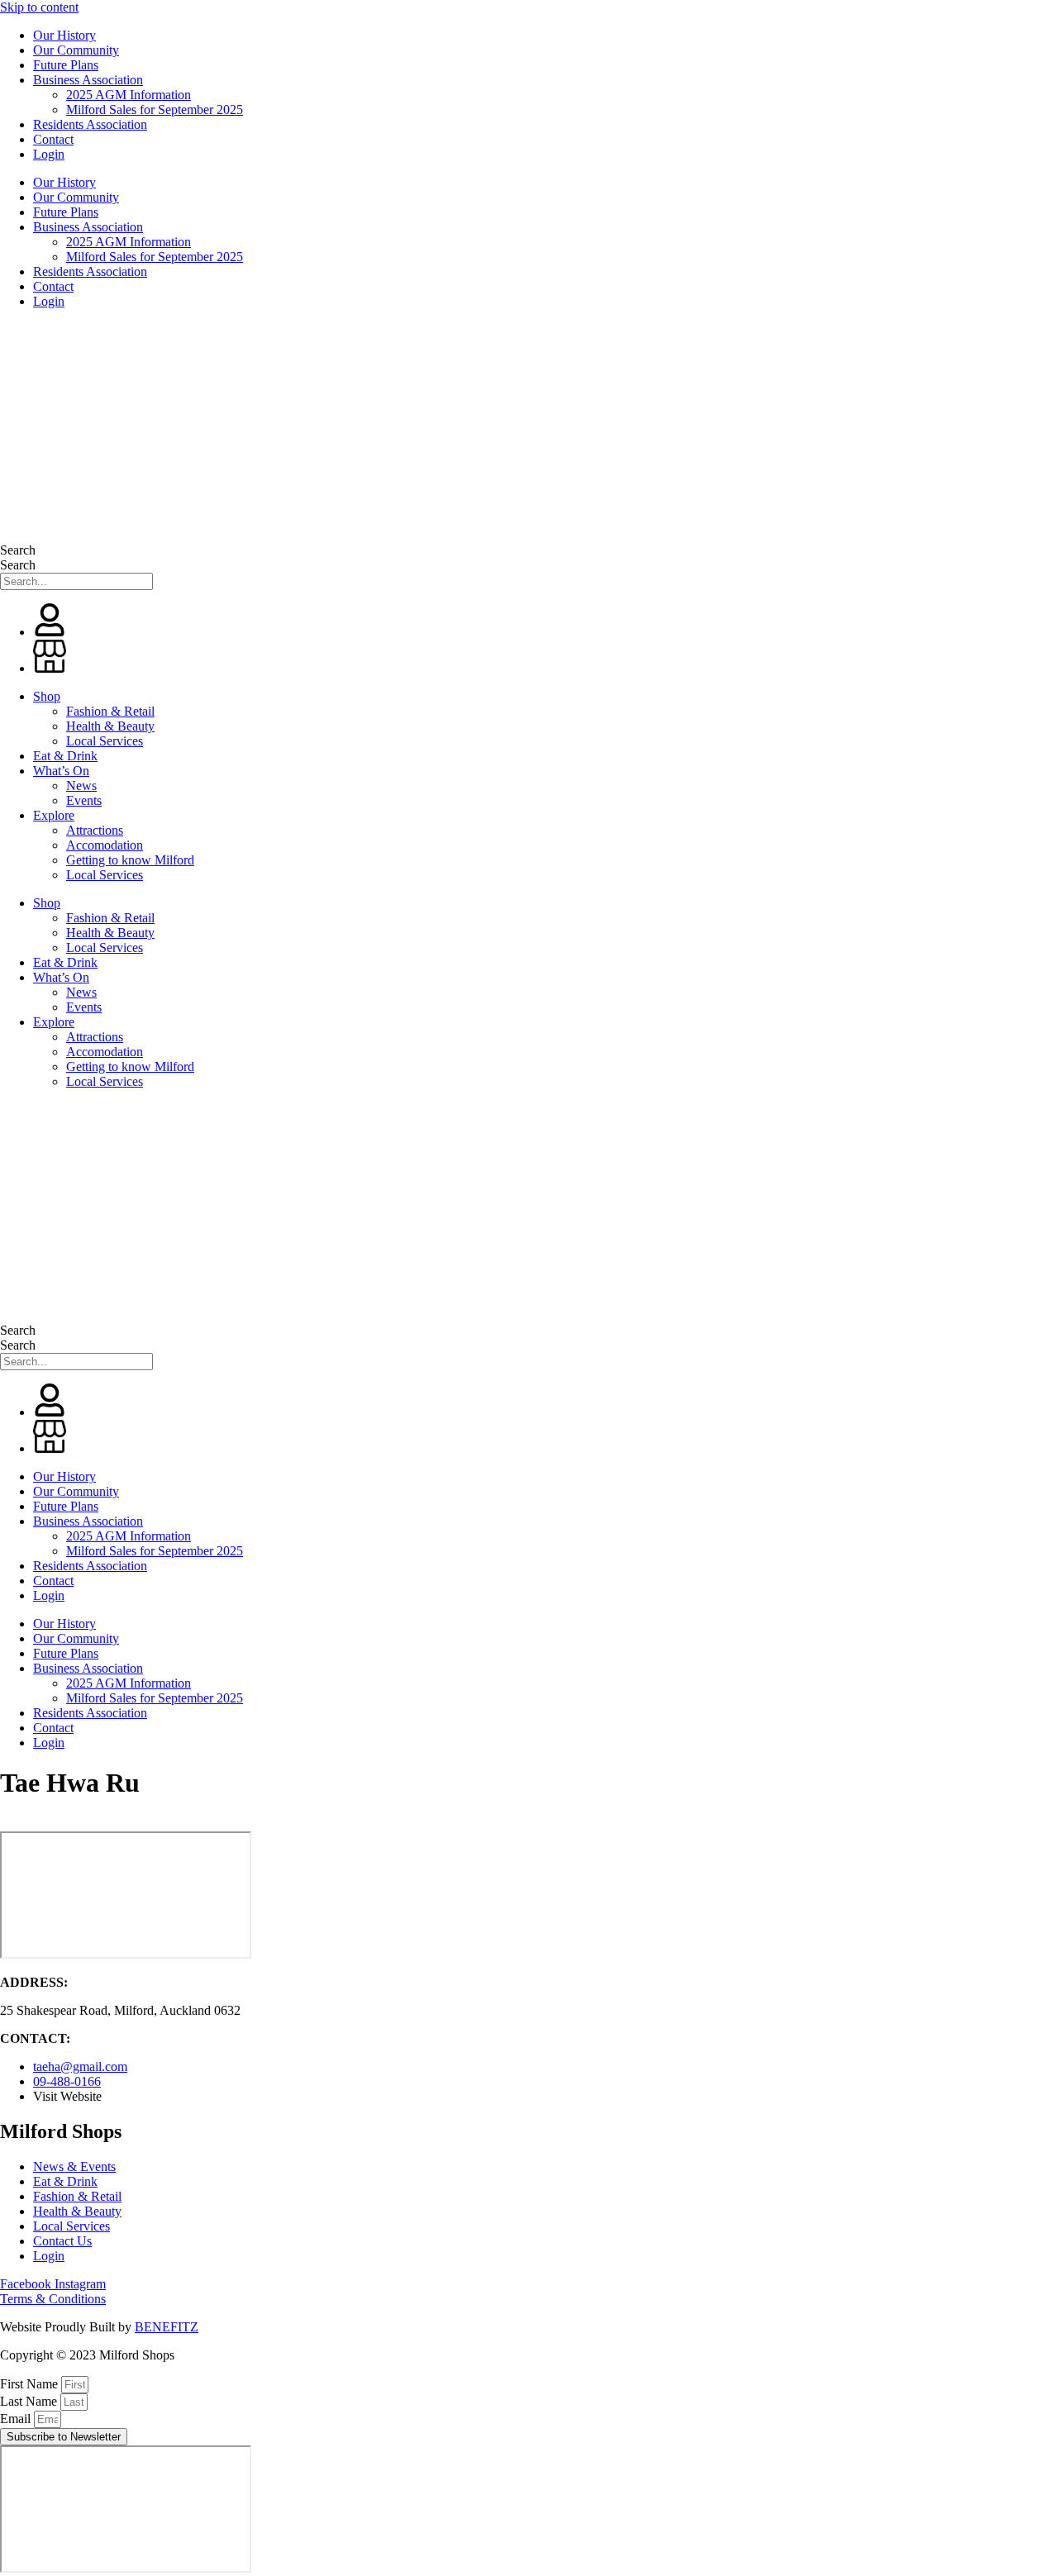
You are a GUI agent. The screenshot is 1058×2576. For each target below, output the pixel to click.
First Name (31, 2384)
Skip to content (39, 7)
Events (84, 800)
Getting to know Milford (130, 860)
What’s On (61, 771)
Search (18, 550)
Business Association (88, 80)
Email (17, 2419)
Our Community (76, 50)
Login (49, 154)
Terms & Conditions (53, 2299)
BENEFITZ (167, 2327)
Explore (54, 815)
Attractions (95, 830)
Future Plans (66, 65)
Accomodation (105, 845)
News (81, 786)
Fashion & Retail (110, 711)
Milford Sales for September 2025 (155, 110)
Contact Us (62, 2241)
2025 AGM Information (129, 95)
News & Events (74, 2167)
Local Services (105, 741)
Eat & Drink (65, 756)
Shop (47, 696)
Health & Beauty (110, 726)
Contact (53, 139)
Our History (64, 35)
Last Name (30, 2401)
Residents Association (90, 124)
